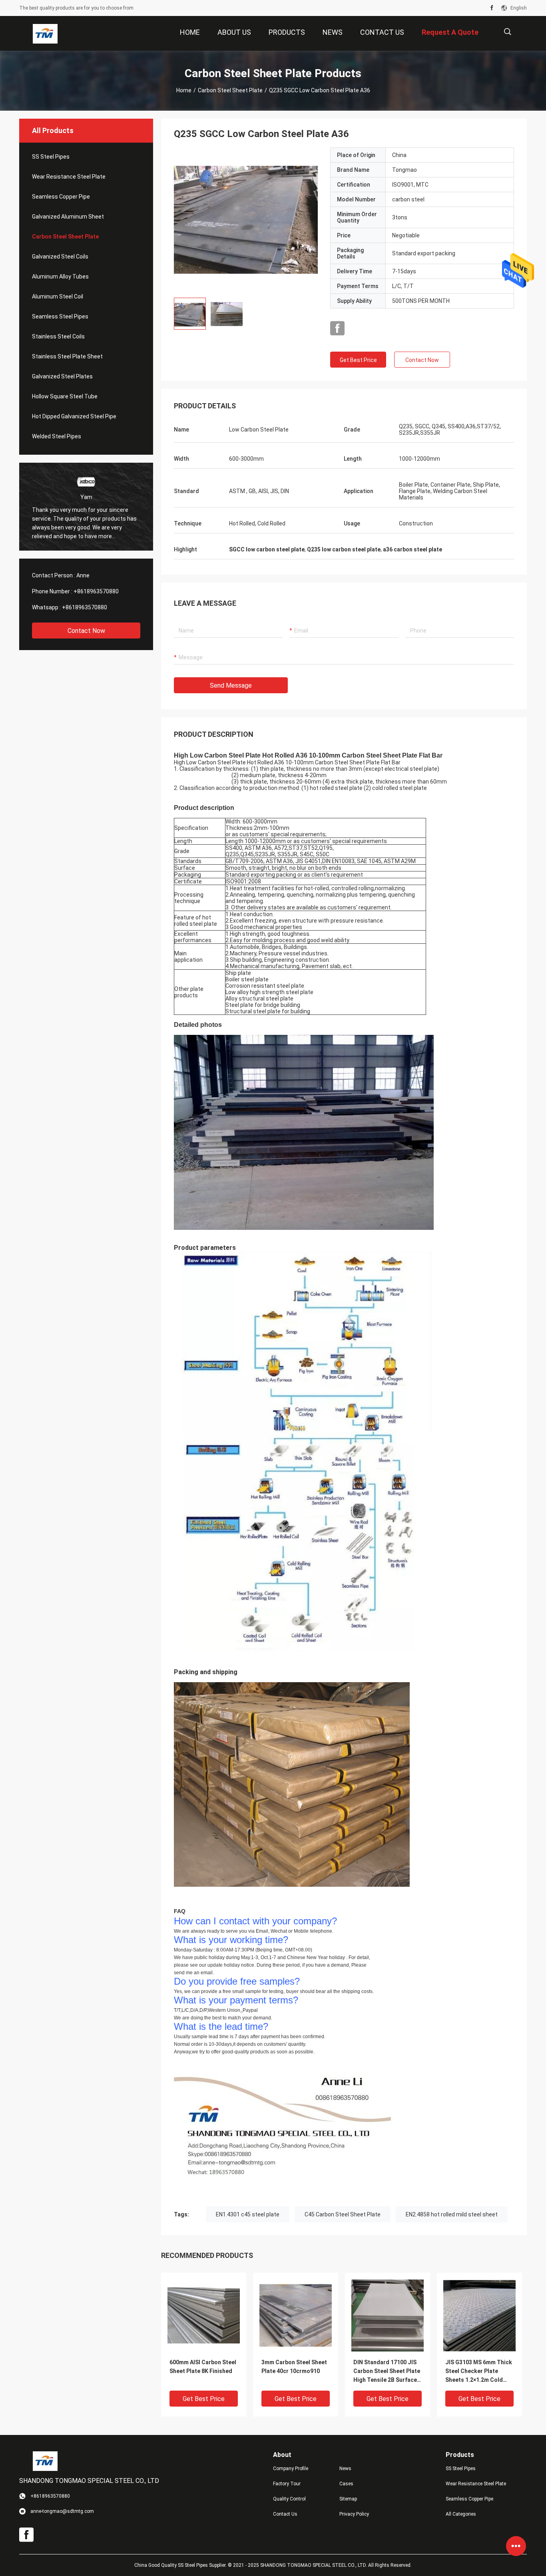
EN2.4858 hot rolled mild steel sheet (452, 2214)
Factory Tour (287, 2484)
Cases (346, 2484)
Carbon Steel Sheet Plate (230, 90)
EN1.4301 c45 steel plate (248, 2214)
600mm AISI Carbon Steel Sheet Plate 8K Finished (203, 2367)
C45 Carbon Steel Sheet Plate (343, 2214)
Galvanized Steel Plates (62, 376)
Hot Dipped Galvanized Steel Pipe (74, 416)
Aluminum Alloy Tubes (60, 276)
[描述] (507, 32)
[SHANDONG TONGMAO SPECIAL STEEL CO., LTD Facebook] (492, 8)
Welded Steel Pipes (57, 436)
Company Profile (291, 2469)
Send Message (231, 685)
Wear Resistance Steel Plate (69, 177)
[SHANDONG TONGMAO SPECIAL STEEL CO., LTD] (45, 34)
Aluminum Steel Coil (58, 296)
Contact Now (86, 631)
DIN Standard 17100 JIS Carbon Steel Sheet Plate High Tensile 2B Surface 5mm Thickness (387, 2372)
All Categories (461, 2514)
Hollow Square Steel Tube (65, 396)
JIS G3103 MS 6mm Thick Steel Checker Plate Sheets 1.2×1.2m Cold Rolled (479, 2372)
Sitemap (348, 2499)
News (345, 2469)
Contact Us (285, 2514)
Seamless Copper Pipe (61, 197)
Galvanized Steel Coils (60, 257)
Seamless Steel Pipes (60, 316)
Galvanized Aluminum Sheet (68, 217)
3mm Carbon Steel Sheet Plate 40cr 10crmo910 (294, 2367)
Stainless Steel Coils (58, 336)
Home (184, 90)
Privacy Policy (354, 2514)
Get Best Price (358, 360)
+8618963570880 (96, 591)
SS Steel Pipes (51, 157)
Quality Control (289, 2499)
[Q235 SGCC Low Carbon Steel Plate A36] (204, 2315)
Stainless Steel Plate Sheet (67, 356)
